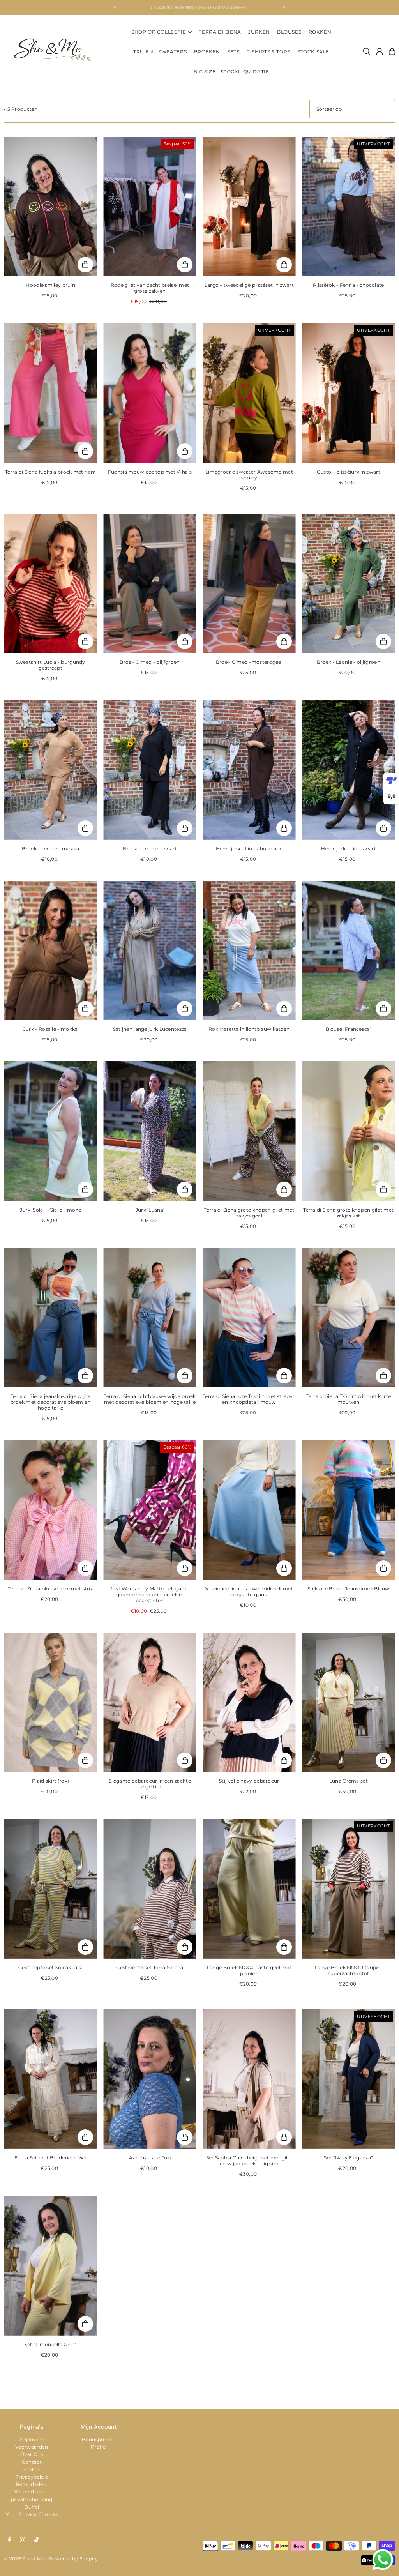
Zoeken (32, 2469)
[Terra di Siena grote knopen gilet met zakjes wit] (349, 1131)
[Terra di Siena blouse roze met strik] (50, 1510)
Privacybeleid (32, 2477)
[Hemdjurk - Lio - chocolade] (249, 770)
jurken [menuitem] (259, 32)
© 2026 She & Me (24, 2559)
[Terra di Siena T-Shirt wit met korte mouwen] (349, 1318)
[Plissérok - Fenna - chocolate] (349, 207)
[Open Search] (367, 51)
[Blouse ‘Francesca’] (349, 951)
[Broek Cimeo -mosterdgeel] (249, 583)
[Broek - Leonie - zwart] (150, 770)
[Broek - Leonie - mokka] (50, 770)
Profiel (99, 2447)
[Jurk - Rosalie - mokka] (50, 951)
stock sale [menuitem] (313, 52)
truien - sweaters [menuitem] (160, 52)
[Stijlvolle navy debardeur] (249, 1702)
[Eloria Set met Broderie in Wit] (50, 2079)
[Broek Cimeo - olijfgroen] (150, 583)
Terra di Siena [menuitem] (220, 32)
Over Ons (32, 2454)
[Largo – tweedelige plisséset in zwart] (249, 207)
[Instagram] (23, 2540)
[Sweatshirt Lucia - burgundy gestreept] (50, 583)
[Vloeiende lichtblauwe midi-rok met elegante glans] (249, 1510)
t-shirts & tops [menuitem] (268, 52)
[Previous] (115, 8)
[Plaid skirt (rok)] (50, 1702)
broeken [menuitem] (207, 52)
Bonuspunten (99, 2439)
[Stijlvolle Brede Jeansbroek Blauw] (349, 1510)
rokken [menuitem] (320, 32)
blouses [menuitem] (289, 32)
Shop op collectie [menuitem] (159, 32)
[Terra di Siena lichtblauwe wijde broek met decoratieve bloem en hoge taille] (150, 1318)
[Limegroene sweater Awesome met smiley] (249, 393)
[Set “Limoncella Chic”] (50, 2265)
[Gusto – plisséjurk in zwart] (349, 393)
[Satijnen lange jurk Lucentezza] (150, 951)
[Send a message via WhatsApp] (383, 2560)
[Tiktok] (36, 2540)
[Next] (284, 8)
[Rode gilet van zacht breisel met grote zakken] (150, 207)
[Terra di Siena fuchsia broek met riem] (50, 393)
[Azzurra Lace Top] (150, 2079)
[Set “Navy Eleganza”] (349, 2079)
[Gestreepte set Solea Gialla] (50, 1889)
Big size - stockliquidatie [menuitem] (231, 72)
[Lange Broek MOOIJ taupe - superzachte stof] (349, 1889)
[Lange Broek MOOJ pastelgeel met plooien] (249, 1889)
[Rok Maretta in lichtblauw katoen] (249, 951)
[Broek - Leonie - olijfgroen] (349, 583)
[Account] (380, 51)
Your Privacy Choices (32, 2514)
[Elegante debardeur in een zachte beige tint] (150, 1702)
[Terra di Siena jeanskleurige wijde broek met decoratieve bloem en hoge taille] (50, 1318)
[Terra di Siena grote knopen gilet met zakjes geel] (249, 1131)
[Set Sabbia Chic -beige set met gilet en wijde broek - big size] (249, 2079)
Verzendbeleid (32, 2492)
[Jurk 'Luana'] (150, 1131)
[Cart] (392, 51)
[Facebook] (9, 2540)
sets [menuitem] (233, 52)
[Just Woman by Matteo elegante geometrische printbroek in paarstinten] (150, 1510)
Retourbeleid (32, 2484)
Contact (32, 2462)
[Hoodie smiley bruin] (50, 207)
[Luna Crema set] (349, 1702)
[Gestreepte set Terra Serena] (150, 1889)
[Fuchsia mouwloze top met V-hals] (150, 393)
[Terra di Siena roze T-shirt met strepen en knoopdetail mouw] (249, 1318)
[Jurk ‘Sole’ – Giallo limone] (50, 1131)
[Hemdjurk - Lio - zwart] (349, 770)
